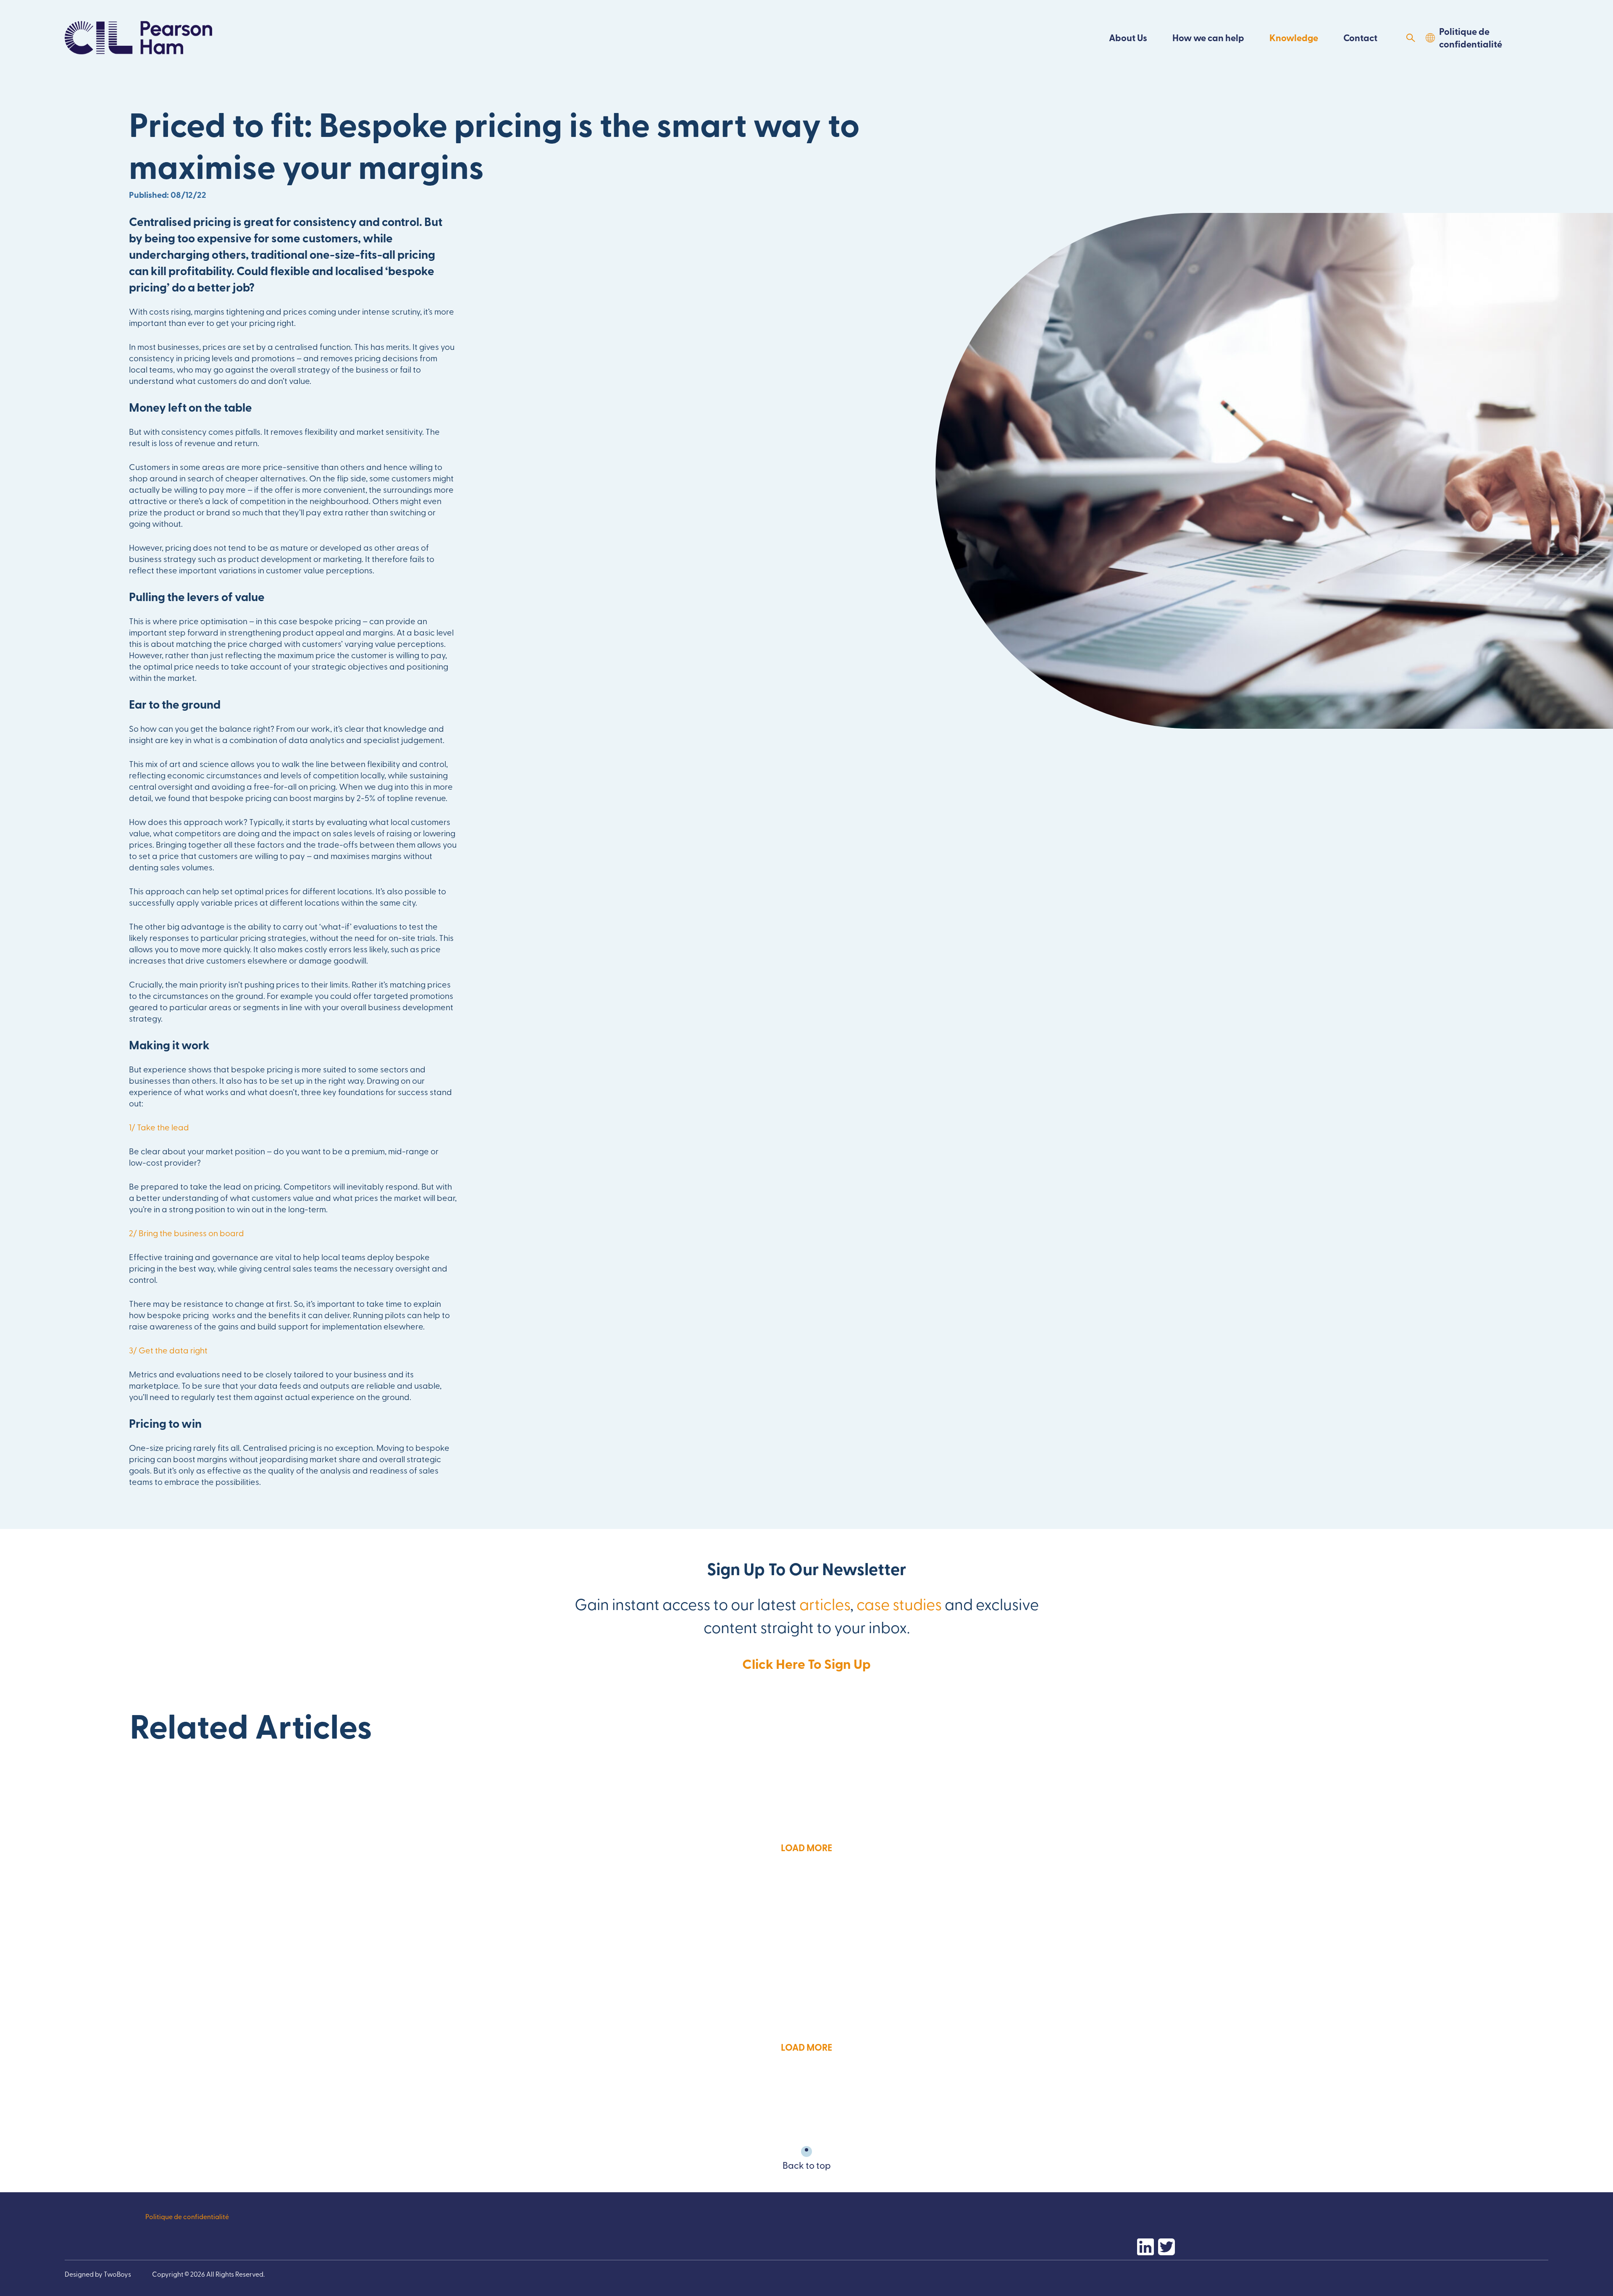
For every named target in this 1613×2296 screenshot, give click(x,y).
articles (825, 1603)
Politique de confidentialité (1471, 38)
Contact (1360, 38)
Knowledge (1294, 38)
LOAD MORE (806, 1848)
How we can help (1208, 38)
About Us (1128, 38)
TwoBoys (117, 2274)
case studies (899, 1603)
